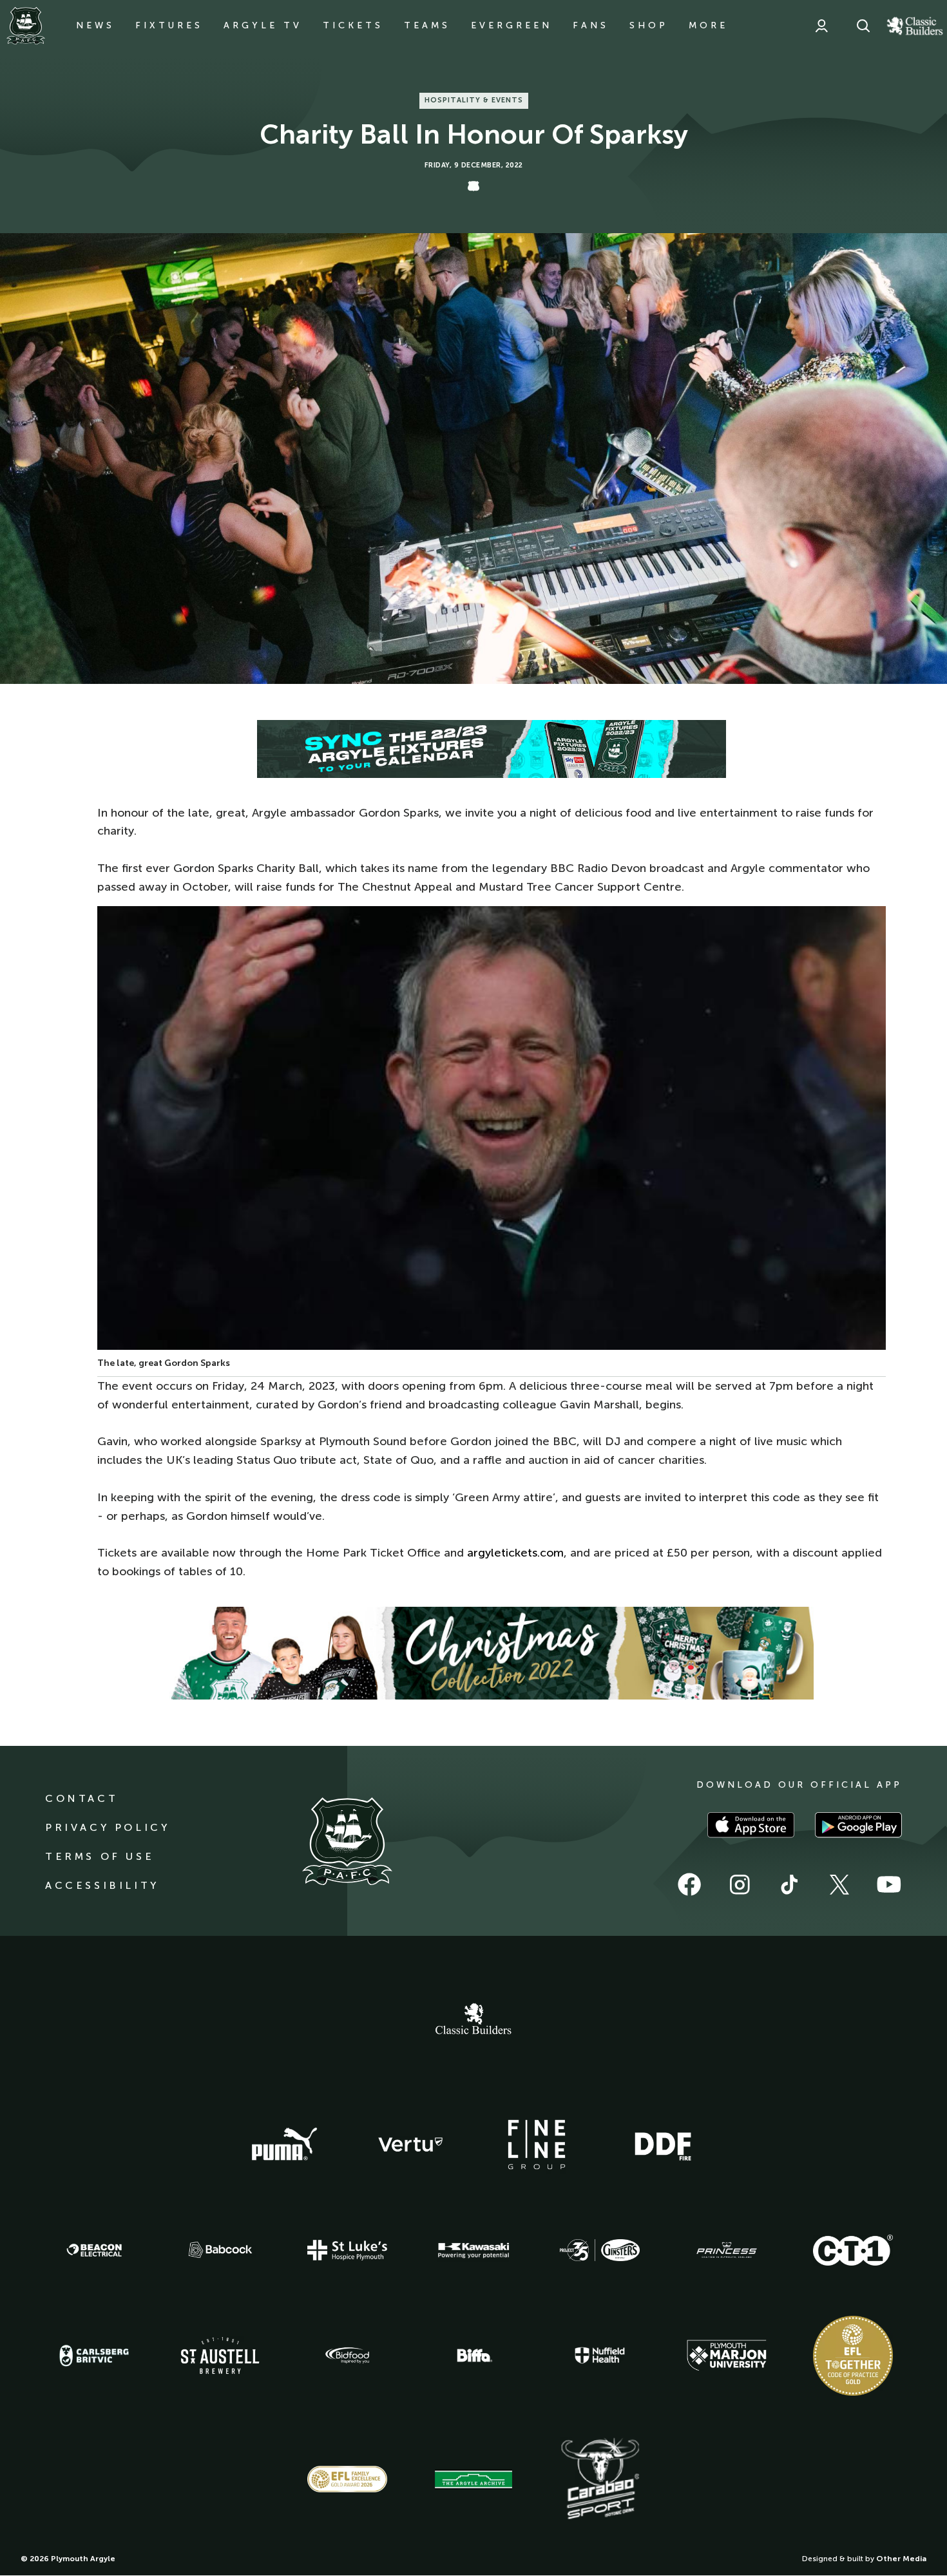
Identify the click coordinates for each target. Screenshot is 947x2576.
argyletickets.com (515, 1553)
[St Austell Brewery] (220, 2355)
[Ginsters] (600, 2250)
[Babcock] (220, 2250)
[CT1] (853, 2250)
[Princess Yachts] (727, 2250)
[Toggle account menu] (821, 26)
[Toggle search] (863, 26)
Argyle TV (263, 25)
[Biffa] (473, 2356)
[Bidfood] (347, 2356)
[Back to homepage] (26, 26)
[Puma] (284, 2145)
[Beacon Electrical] (94, 2250)
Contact (81, 1798)
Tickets (353, 25)
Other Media (901, 2559)
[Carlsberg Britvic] (94, 2356)
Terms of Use (100, 1856)
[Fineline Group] (537, 2145)
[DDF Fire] (663, 2145)
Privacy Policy (107, 1827)
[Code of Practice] (853, 2356)
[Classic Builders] (473, 2020)
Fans (591, 25)
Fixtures (169, 25)
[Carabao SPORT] (600, 2479)
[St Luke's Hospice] (347, 2250)
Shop (649, 25)
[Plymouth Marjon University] (727, 2356)
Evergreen (512, 25)
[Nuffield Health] (600, 2355)
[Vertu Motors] (410, 2145)
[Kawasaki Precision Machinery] (473, 2250)
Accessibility (102, 1885)
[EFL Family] (347, 2479)
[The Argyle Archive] (473, 2479)
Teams (427, 25)
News (95, 25)
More (708, 25)
